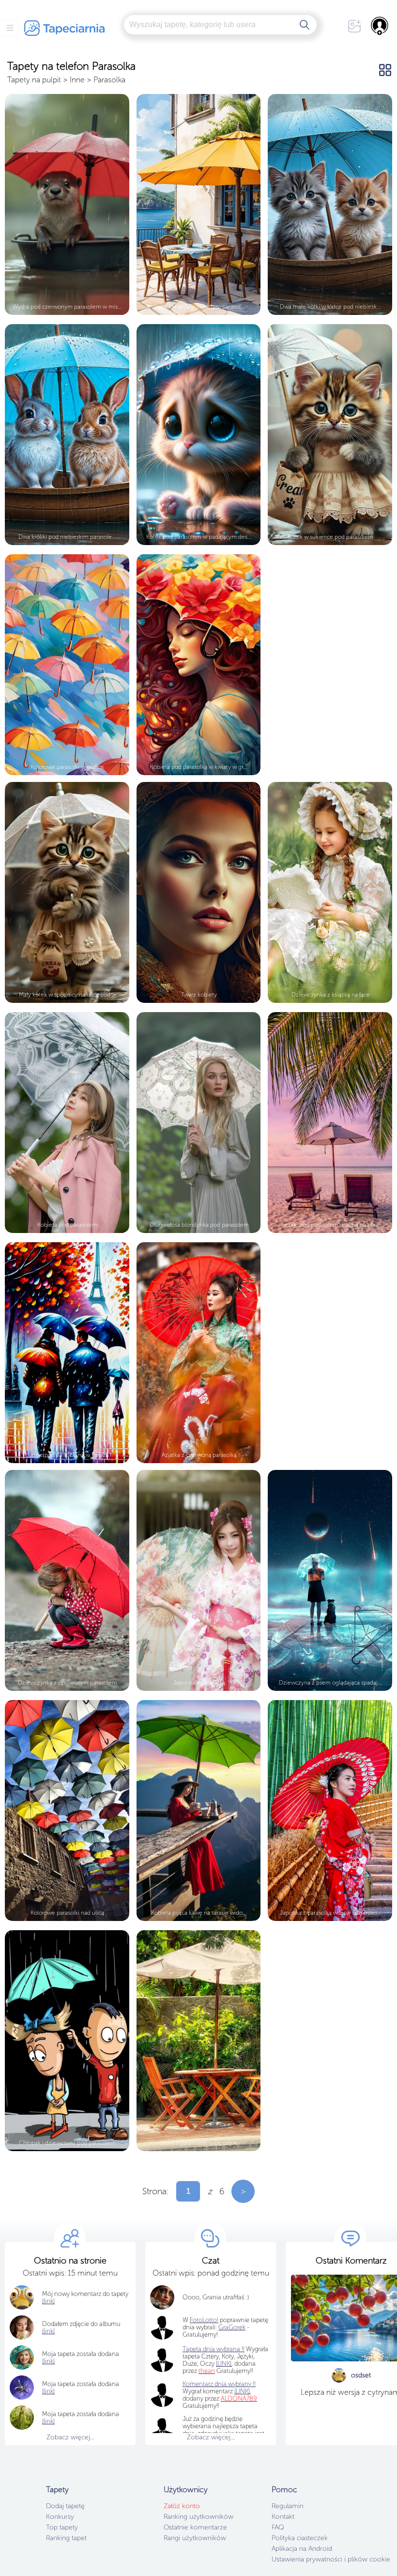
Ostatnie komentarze (195, 2527)
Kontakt (283, 2517)
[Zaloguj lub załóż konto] (380, 26)
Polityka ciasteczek (300, 2538)
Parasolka (109, 80)
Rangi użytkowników (195, 2538)
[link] (48, 2361)
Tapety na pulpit (34, 80)
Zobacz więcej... (70, 2437)
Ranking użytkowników (198, 2517)
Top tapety (62, 2527)
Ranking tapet (66, 2538)
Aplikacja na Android (302, 2549)
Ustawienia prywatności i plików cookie (331, 2559)
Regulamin (288, 2506)
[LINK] (242, 2391)
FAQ (278, 2527)
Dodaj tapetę (65, 2506)
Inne (77, 80)
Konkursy (60, 2517)
